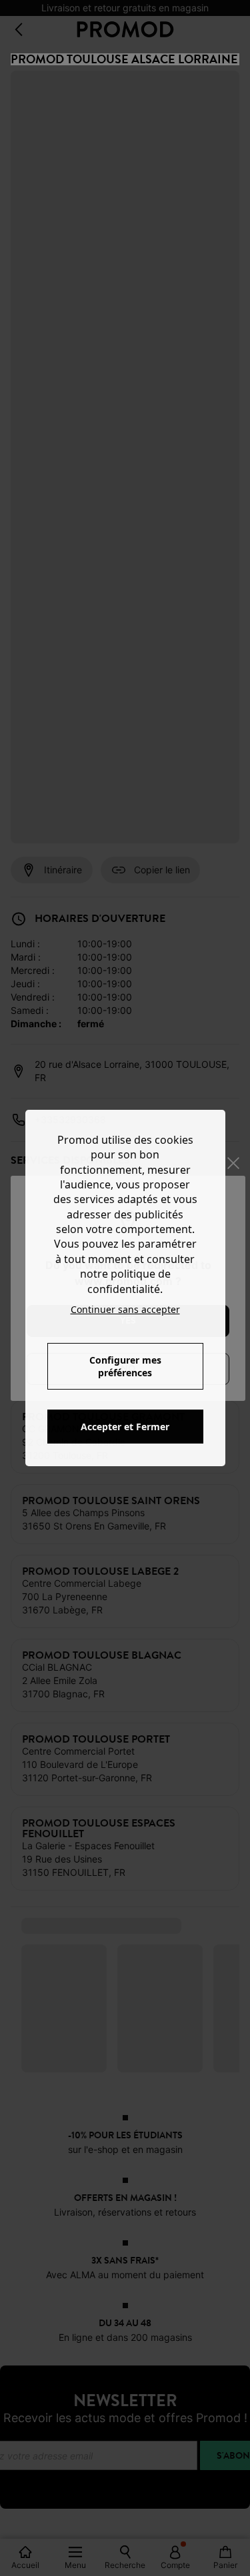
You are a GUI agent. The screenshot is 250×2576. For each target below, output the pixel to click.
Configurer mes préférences (125, 1366)
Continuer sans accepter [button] (125, 1309)
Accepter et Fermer (125, 1427)
